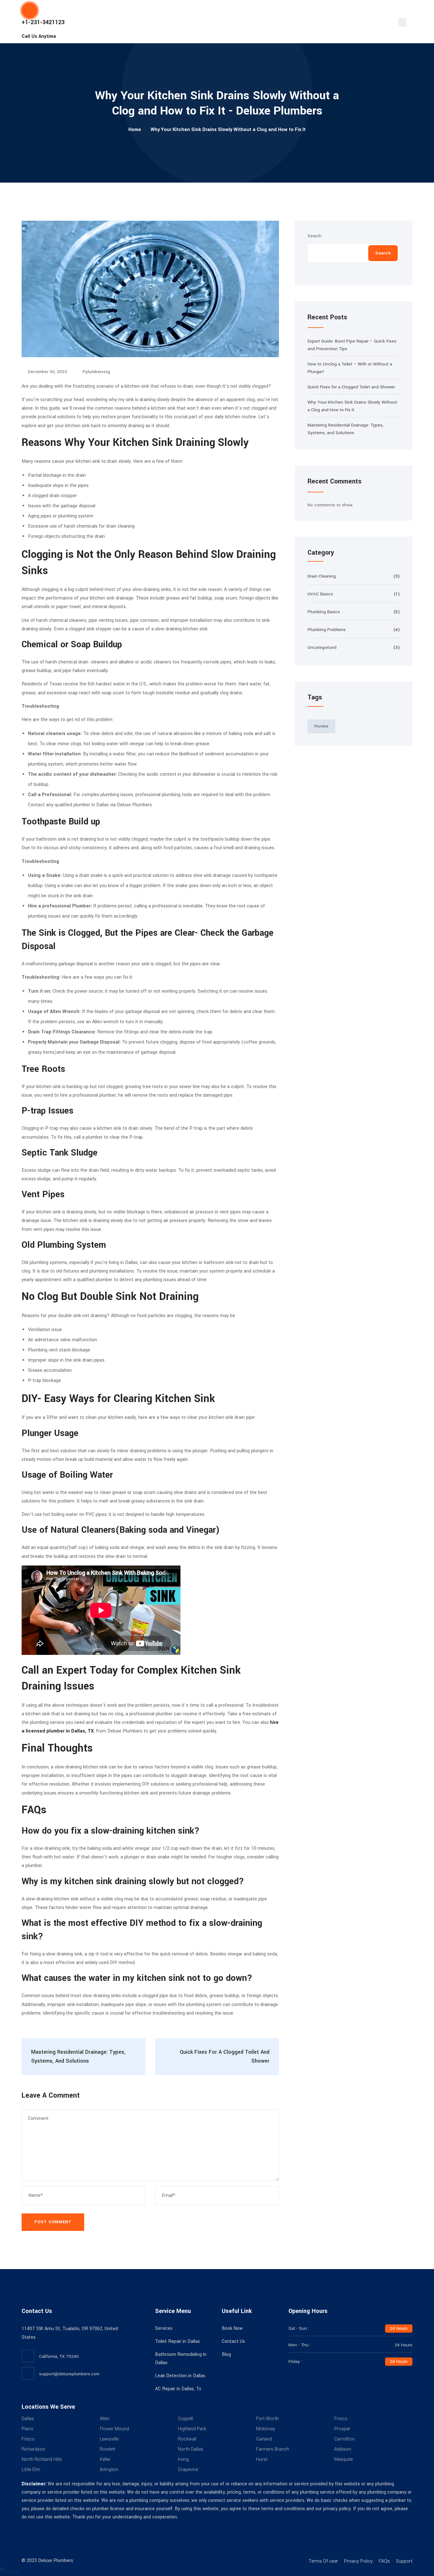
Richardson (33, 2449)
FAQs (384, 2561)
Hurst (262, 2459)
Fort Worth (267, 2419)
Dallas (28, 2419)
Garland (264, 2439)
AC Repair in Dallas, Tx (178, 2389)
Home (135, 130)
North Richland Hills (42, 2459)
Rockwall (187, 2439)
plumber (321, 726)
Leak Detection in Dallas (180, 2376)
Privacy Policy (358, 2561)
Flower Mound (114, 2429)
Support (404, 2561)
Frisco (341, 2419)
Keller (105, 2459)
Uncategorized (322, 647)
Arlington (109, 2470)
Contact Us (233, 2341)
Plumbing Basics (324, 612)
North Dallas (191, 2449)
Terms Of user (323, 2561)
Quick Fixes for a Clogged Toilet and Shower (351, 387)
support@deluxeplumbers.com (69, 2374)
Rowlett (108, 2449)
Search (315, 236)
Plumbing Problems (327, 630)
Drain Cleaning (322, 576)
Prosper (342, 2429)
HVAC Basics (320, 594)
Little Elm (31, 2470)
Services (164, 2328)
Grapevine (188, 2470)
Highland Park (192, 2429)
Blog (226, 2354)
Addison (343, 2449)
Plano (27, 2429)
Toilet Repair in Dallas (177, 2341)
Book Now (232, 2328)
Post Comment (53, 2222)
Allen (105, 2419)
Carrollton (344, 2439)
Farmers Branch (273, 2449)
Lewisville (109, 2439)
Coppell (185, 2419)
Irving (183, 2459)
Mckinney (266, 2429)
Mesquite (343, 2459)
